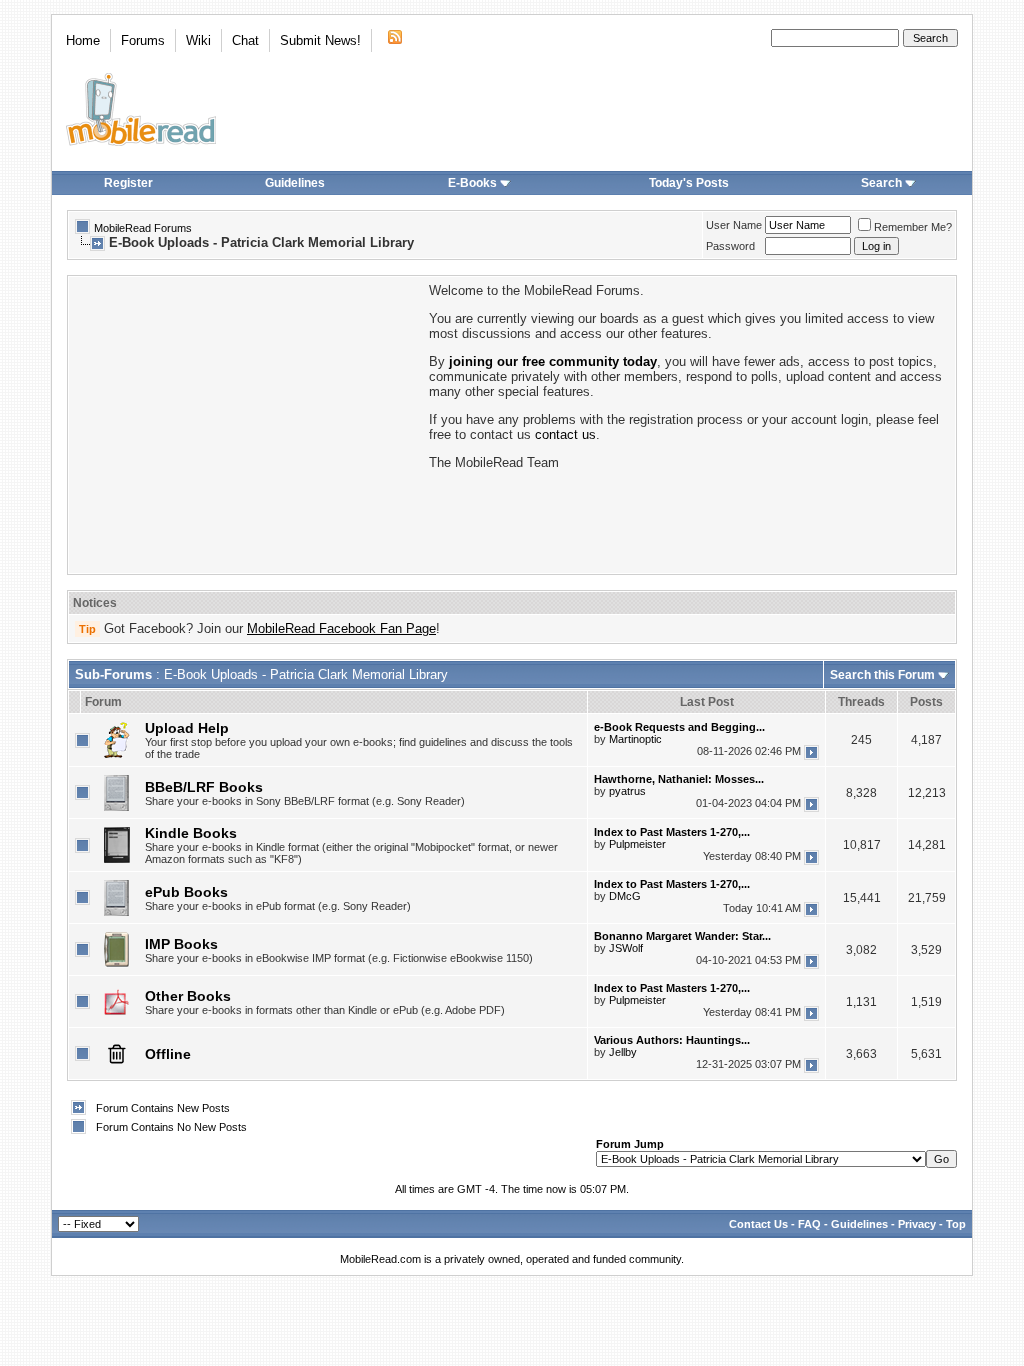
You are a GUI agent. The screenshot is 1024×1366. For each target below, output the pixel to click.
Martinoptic (635, 739)
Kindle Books (191, 833)
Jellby (623, 1052)
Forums (143, 40)
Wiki (198, 40)
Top (956, 1224)
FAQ (809, 1224)
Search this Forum (882, 675)
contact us (565, 434)
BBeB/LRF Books (204, 787)
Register (128, 183)
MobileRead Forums (143, 228)
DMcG (625, 896)
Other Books (188, 996)
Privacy (917, 1224)
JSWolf (626, 948)
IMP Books (181, 944)
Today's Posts (689, 183)
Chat (245, 40)
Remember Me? (913, 227)
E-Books (472, 183)
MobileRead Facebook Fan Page (341, 628)
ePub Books (186, 892)
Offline (168, 1054)
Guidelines (295, 183)
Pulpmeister (637, 844)
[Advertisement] (247, 423)
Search (881, 183)
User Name (734, 225)
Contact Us (758, 1224)
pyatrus (627, 791)
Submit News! (320, 40)
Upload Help (187, 728)
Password (730, 246)
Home (83, 40)
